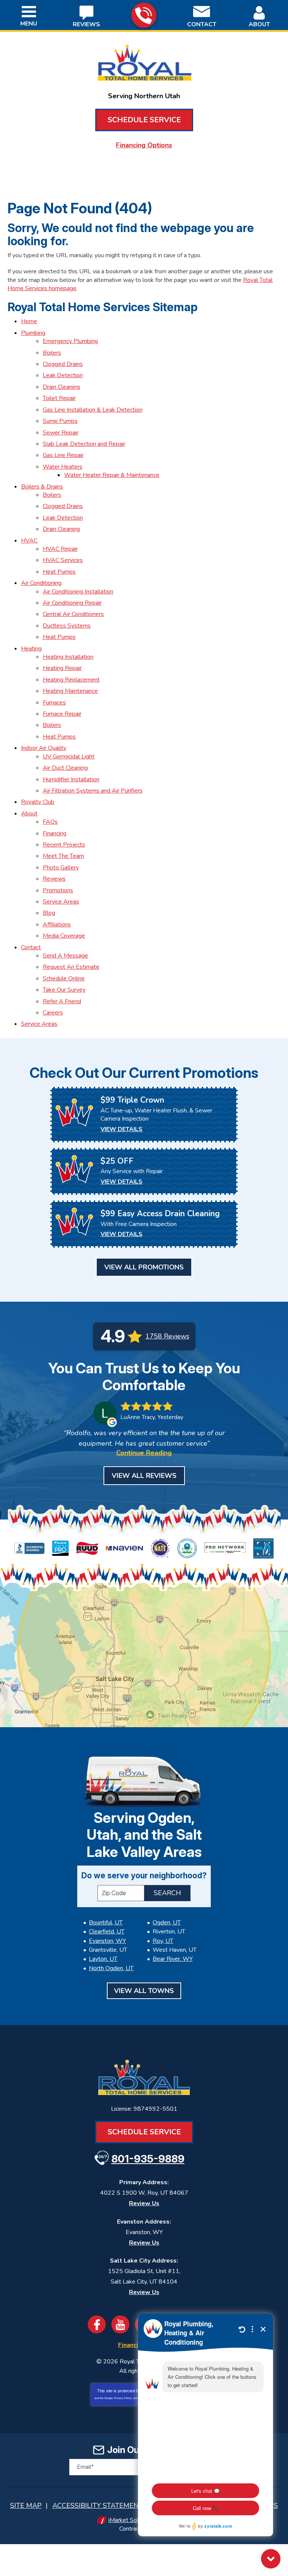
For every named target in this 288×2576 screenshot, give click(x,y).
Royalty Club (38, 802)
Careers (53, 1013)
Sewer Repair (61, 433)
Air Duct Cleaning (65, 768)
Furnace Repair (62, 714)
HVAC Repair (60, 549)
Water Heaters (63, 467)
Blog (49, 913)
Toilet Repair (59, 398)
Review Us (144, 2203)
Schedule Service (144, 120)
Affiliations (57, 925)
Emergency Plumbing (70, 341)
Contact (31, 947)
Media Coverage (64, 936)
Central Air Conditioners (73, 614)
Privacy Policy (123, 2398)
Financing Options (144, 145)
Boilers (52, 353)
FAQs (50, 822)
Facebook (97, 2324)
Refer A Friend (62, 1001)
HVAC (29, 541)
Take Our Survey (64, 990)
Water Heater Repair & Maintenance (112, 475)
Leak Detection (63, 375)
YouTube (120, 2324)
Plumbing (33, 333)
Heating (31, 649)
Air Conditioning (41, 583)
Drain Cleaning (61, 387)
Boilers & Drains (42, 487)
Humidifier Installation (71, 779)
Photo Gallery (61, 868)
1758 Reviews (167, 1336)
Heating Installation (68, 657)
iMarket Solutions (131, 2520)
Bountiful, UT (106, 1923)
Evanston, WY (107, 1941)
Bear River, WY (173, 1959)
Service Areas (61, 902)
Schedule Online (64, 979)
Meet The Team (63, 856)
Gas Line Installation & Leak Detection (93, 410)
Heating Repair (62, 668)
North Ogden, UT (111, 1968)
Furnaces (54, 703)
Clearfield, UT (107, 1932)
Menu (29, 24)
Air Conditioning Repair (72, 603)
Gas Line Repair (63, 455)
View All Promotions (144, 1267)
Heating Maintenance (70, 691)
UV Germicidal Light (69, 757)
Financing (55, 833)
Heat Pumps (59, 572)
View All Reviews (144, 1476)
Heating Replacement (71, 680)
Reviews (54, 879)
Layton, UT (103, 1959)
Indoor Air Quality (44, 748)
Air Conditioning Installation (78, 592)
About (29, 814)
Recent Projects (64, 845)
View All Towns (144, 1991)
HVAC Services (63, 560)
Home (29, 321)
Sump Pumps (60, 421)
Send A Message (65, 956)
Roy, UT (163, 1941)
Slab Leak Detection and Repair (84, 444)
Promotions (58, 890)
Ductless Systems (67, 626)
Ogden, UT (167, 1923)
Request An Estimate (71, 967)
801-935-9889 (144, 15)
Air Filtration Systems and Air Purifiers (93, 791)
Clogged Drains (63, 364)
